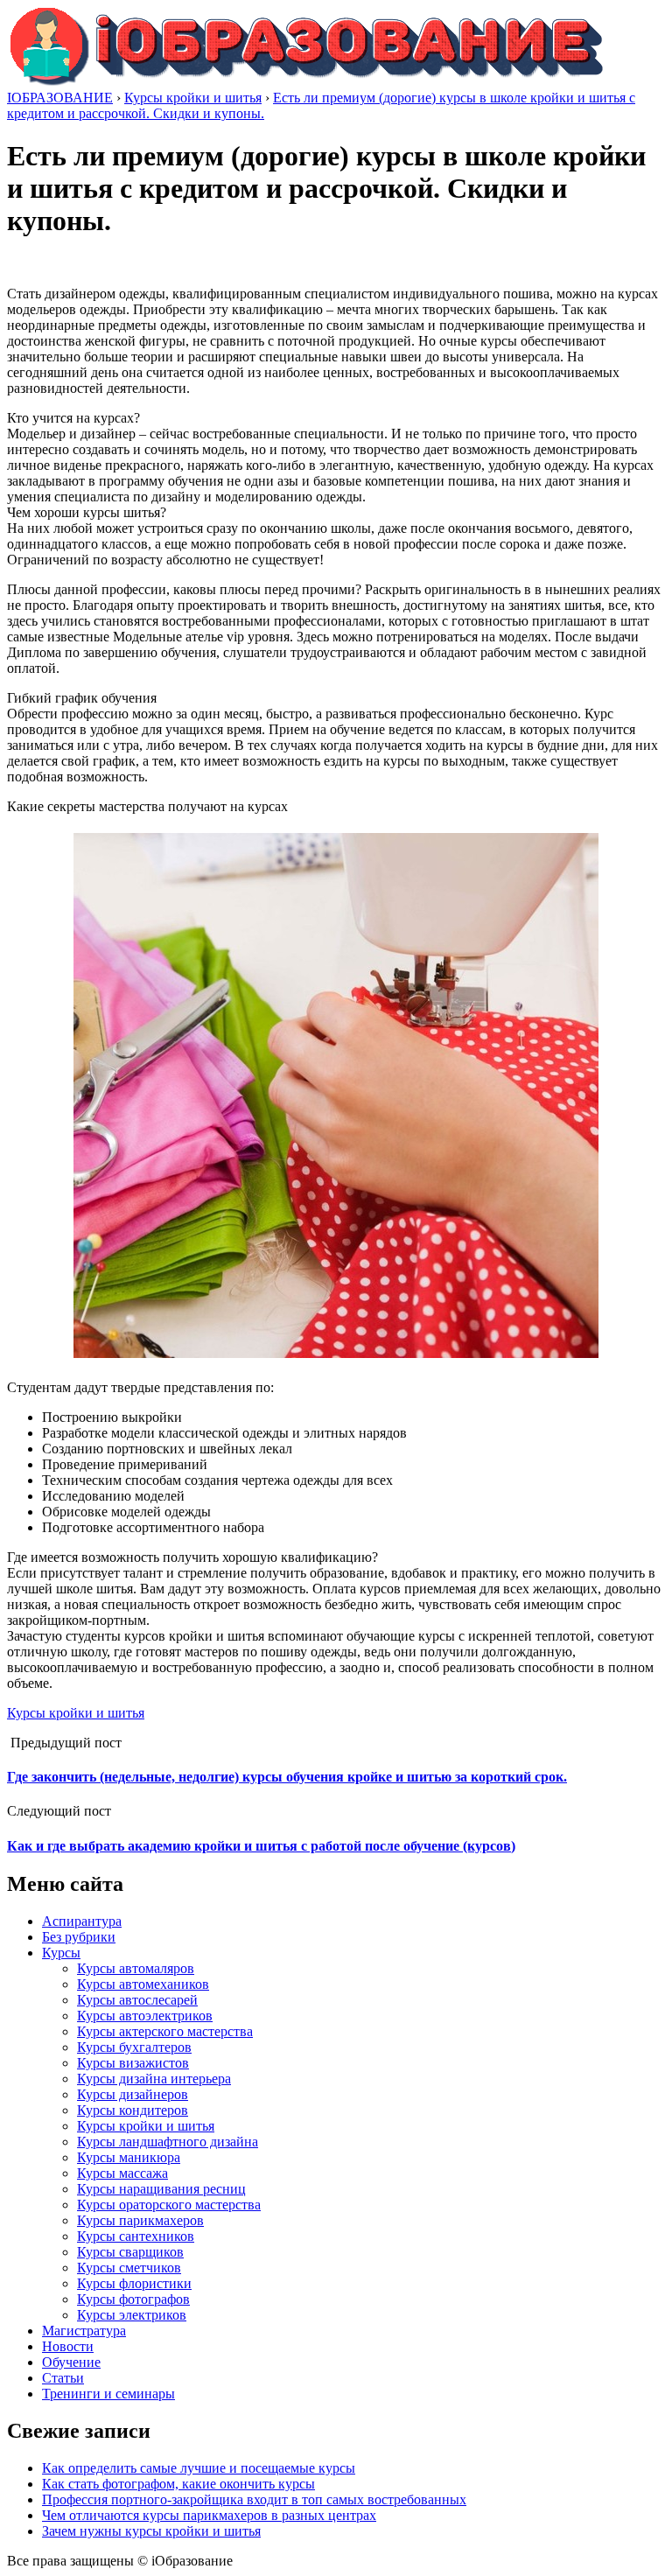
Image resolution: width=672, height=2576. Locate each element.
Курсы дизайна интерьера (154, 2079)
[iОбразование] (306, 82)
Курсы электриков (132, 2315)
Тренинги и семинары (108, 2394)
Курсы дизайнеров (133, 2094)
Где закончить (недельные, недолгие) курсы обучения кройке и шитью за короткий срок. (287, 1777)
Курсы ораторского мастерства (169, 2205)
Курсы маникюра (129, 2157)
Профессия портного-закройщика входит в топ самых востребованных (254, 2499)
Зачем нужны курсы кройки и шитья (151, 2531)
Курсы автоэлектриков (145, 2016)
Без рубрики (79, 1937)
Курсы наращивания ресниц (161, 2189)
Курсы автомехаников (143, 1984)
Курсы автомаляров (136, 1968)
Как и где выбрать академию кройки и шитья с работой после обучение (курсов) (261, 1846)
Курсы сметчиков (129, 2268)
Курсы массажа (122, 2173)
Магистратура (84, 2331)
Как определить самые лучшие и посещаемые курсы (199, 2468)
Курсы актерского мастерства (165, 2031)
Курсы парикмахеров (140, 2220)
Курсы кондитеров (133, 2110)
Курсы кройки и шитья (76, 1713)
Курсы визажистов (133, 2063)
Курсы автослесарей (137, 2000)
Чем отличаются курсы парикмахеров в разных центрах (209, 2515)
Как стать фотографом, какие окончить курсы (178, 2484)
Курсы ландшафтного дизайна (168, 2142)
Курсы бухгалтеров (134, 2047)
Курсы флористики (134, 2283)
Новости (68, 2346)
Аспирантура (82, 1921)
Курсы (61, 1953)
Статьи (63, 2378)
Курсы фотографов (133, 2299)
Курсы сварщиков (130, 2252)
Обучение (71, 2362)
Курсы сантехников (136, 2236)
